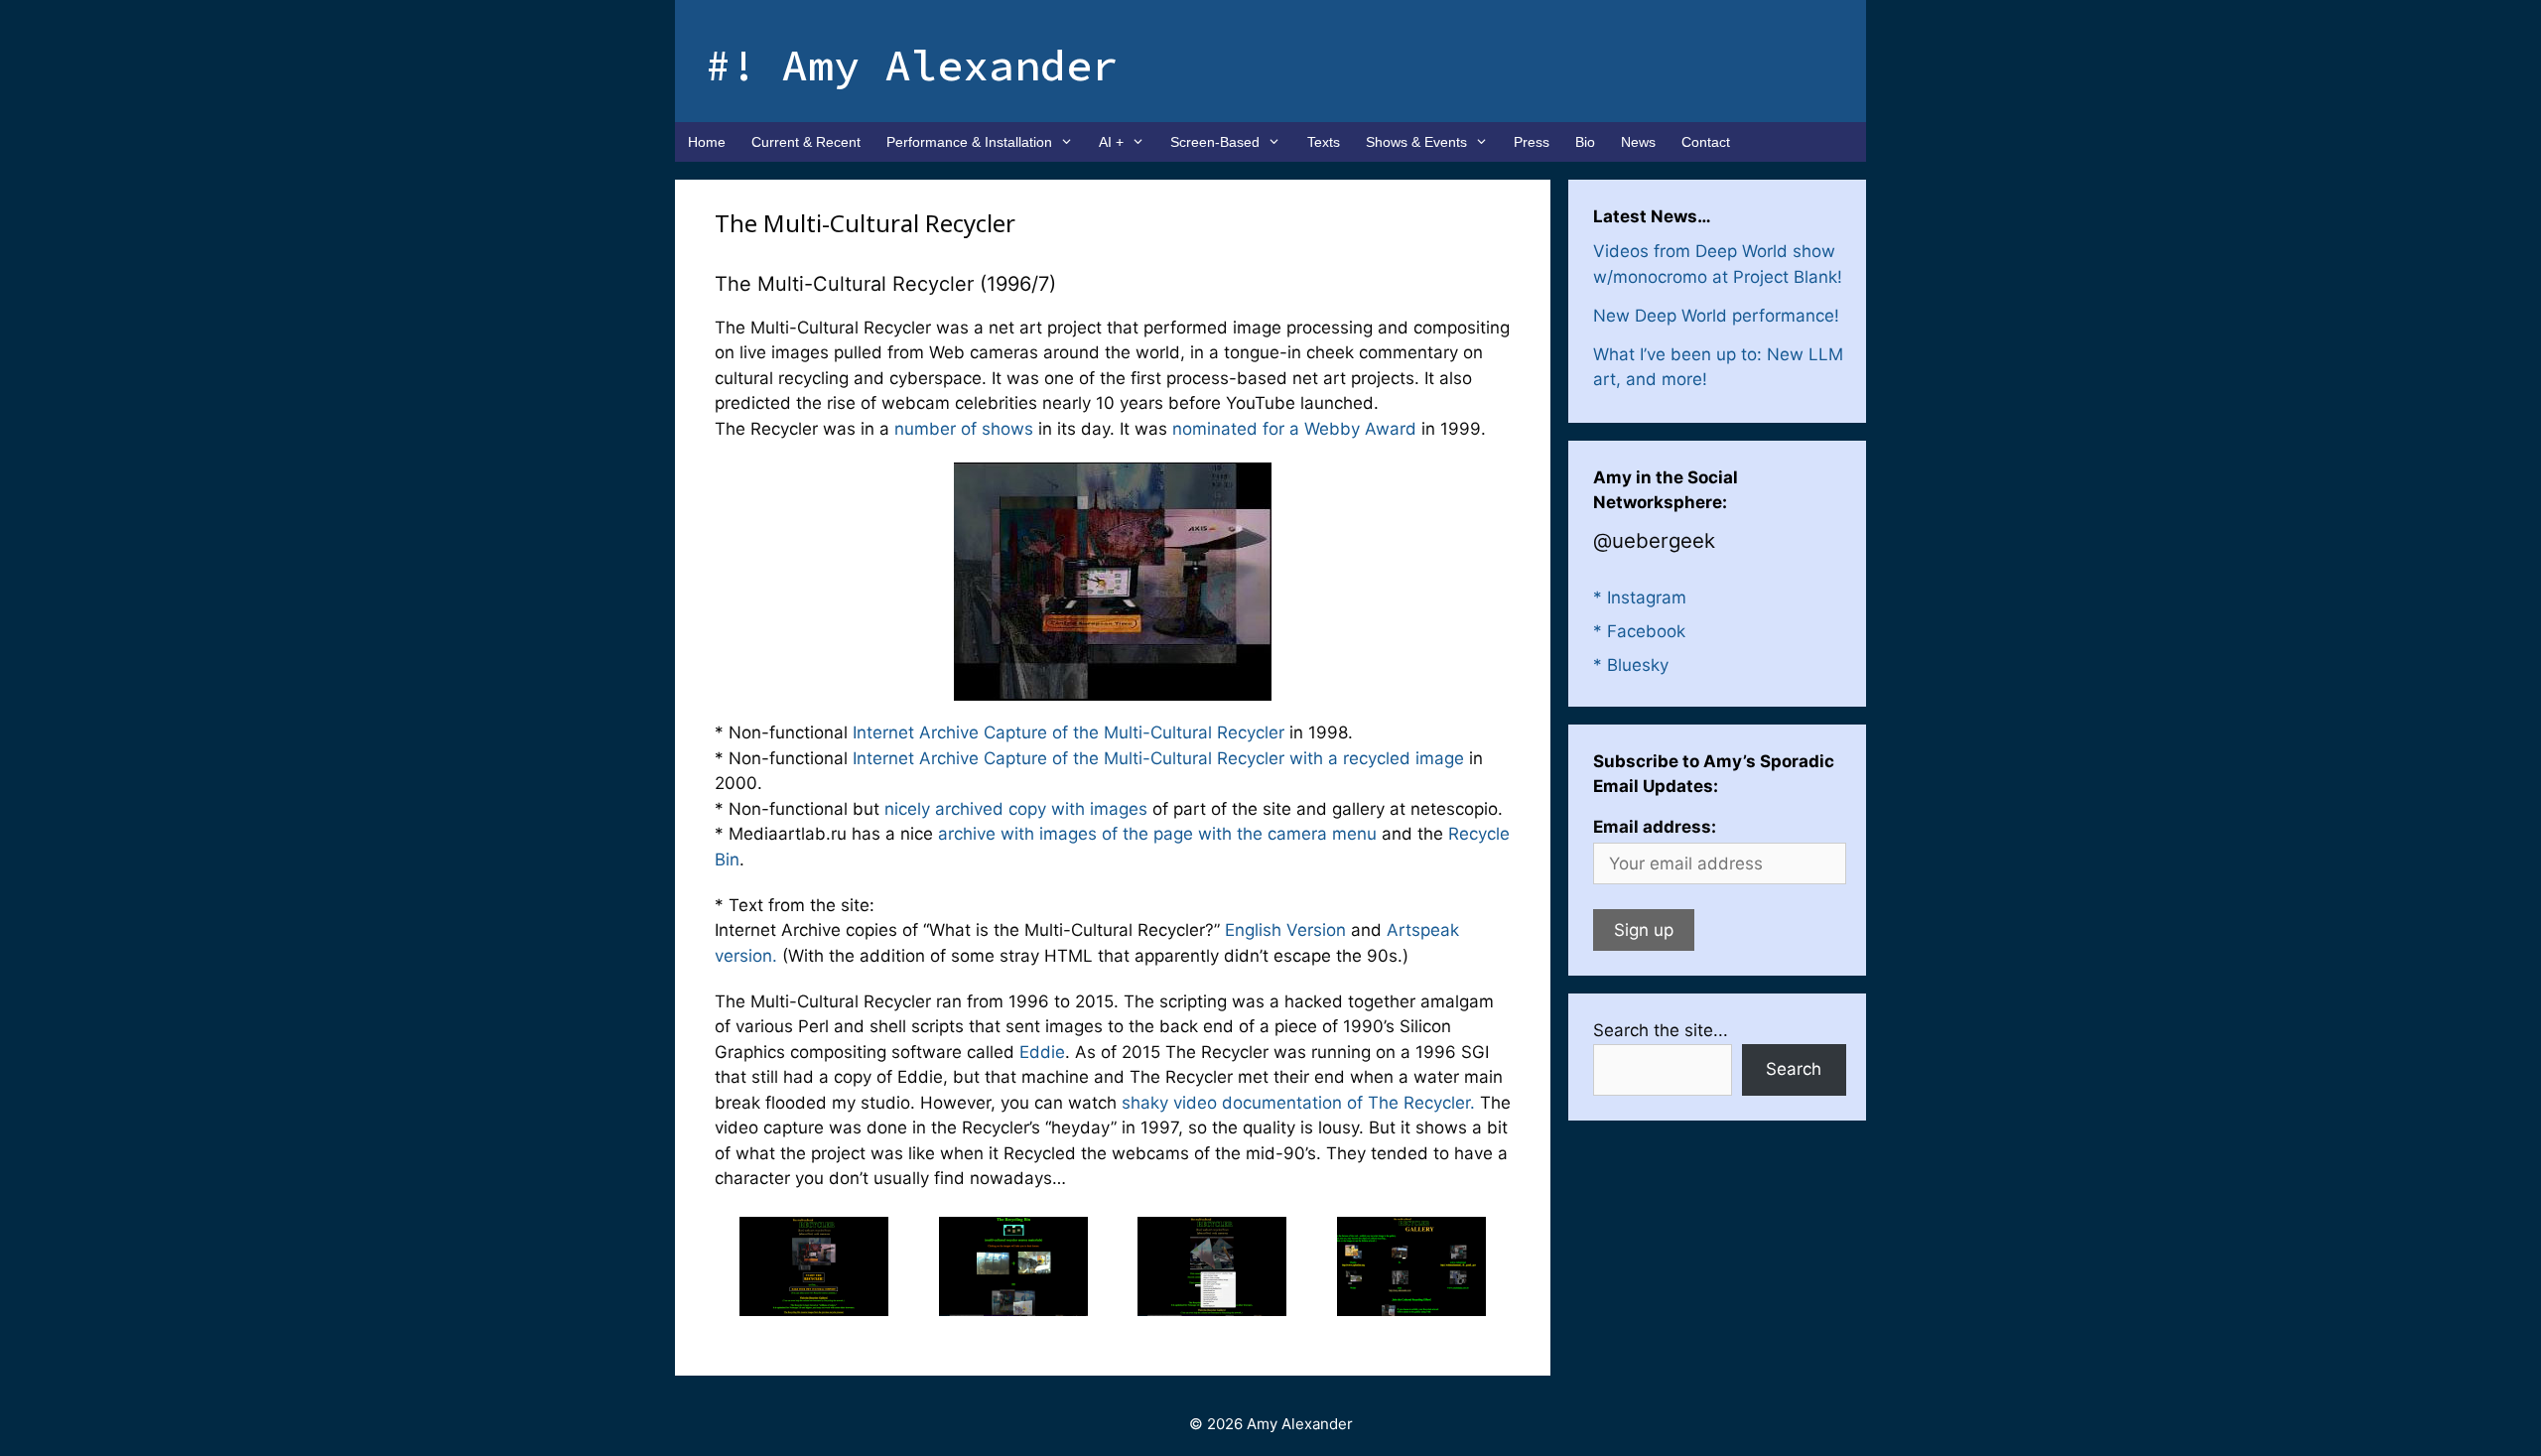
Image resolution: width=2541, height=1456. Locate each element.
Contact (1706, 142)
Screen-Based (1215, 142)
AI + (1111, 142)
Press (1532, 142)
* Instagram (1640, 597)
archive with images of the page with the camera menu (1157, 834)
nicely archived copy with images (1016, 809)
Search (1794, 1069)
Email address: (1655, 827)
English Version (1285, 930)
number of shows (964, 429)
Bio (1585, 142)
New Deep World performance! (1716, 316)
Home (707, 142)
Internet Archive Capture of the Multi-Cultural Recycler (1069, 732)
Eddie (1042, 1052)
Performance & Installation (969, 142)
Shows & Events (1416, 142)
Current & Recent (806, 142)
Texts (1324, 142)
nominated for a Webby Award (1294, 429)
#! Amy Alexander (911, 65)
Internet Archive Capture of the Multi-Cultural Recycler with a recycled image (1158, 758)
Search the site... (1661, 1030)
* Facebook (1639, 631)
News (1638, 142)
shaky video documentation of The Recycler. (1298, 1103)
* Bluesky (1631, 665)
